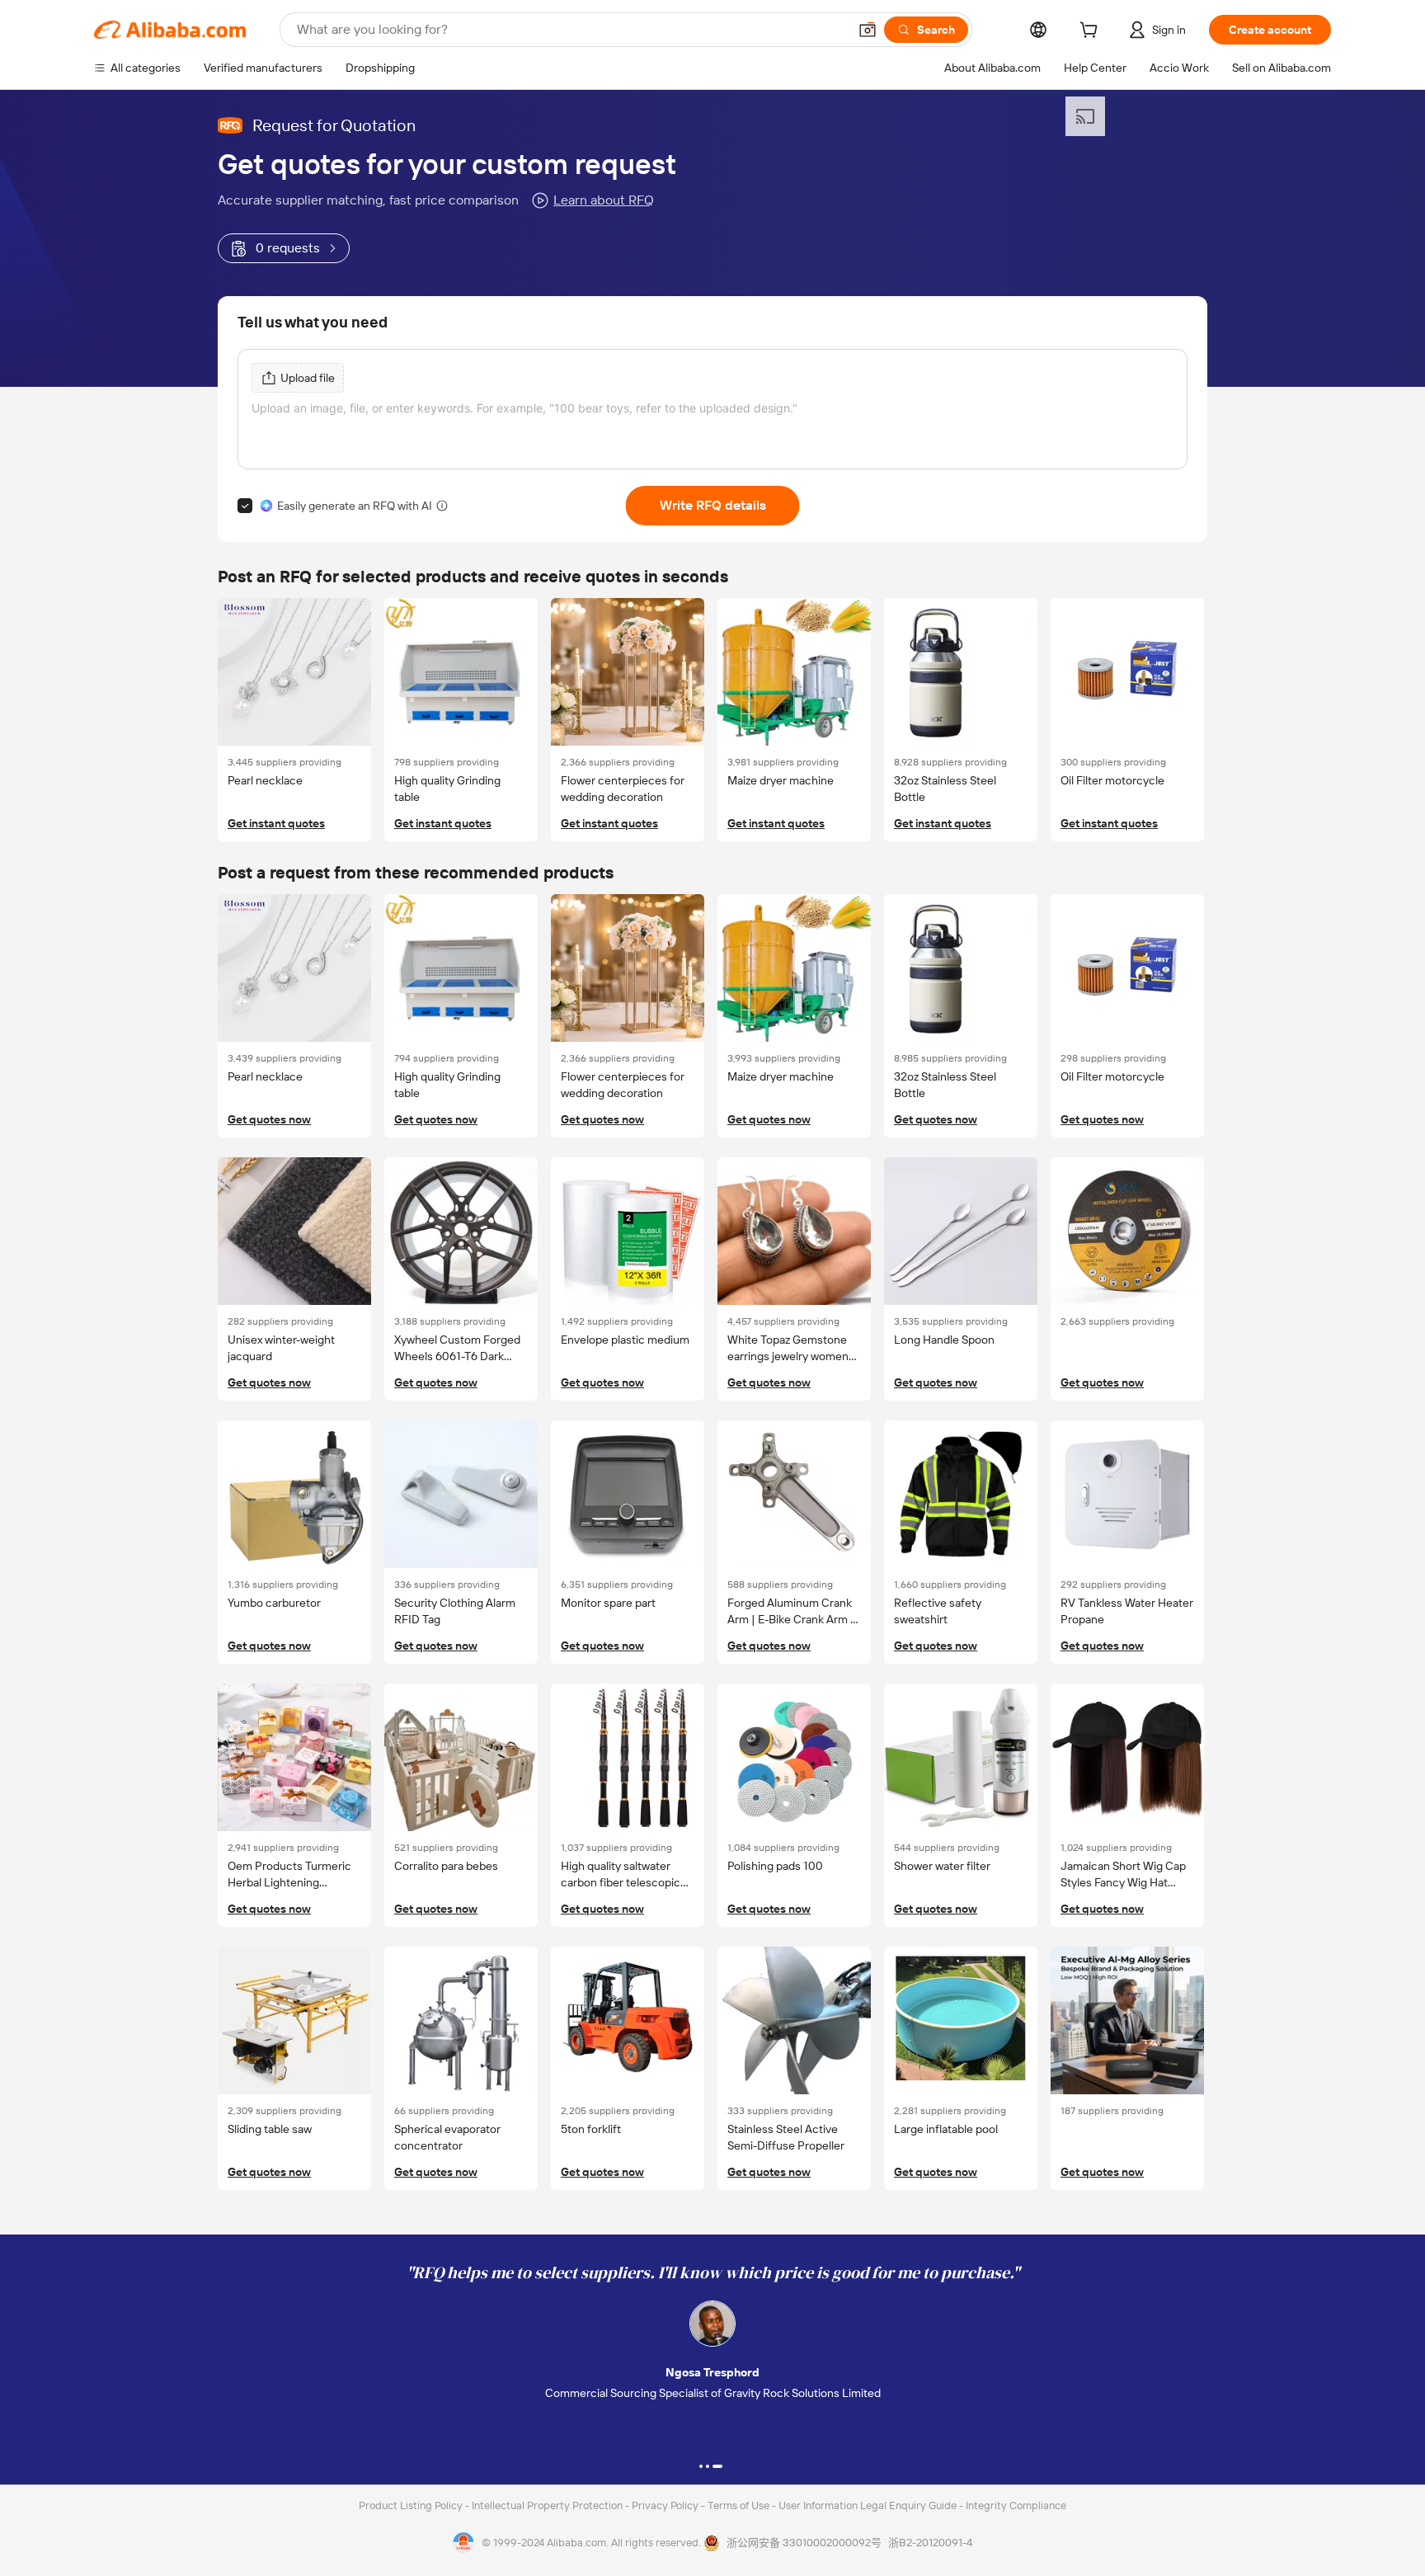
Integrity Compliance (1016, 2505)
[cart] (1092, 32)
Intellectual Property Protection (548, 2505)
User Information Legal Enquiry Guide (868, 2505)
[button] (868, 30)
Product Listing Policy (412, 2505)
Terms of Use (740, 2505)
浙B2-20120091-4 (930, 2543)
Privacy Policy (666, 2505)
